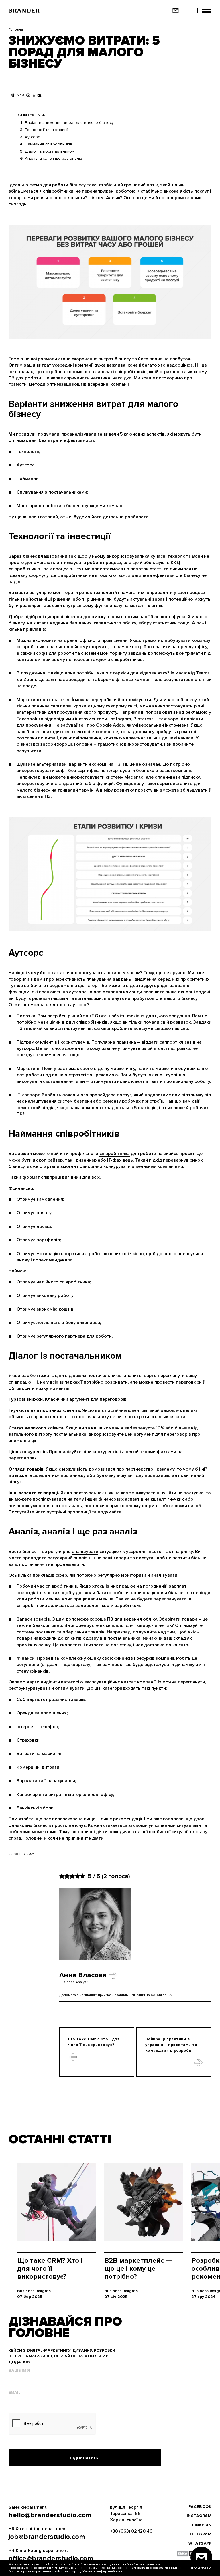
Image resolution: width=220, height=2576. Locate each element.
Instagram (199, 2516)
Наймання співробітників (49, 144)
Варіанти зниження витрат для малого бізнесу (69, 123)
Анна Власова (83, 1975)
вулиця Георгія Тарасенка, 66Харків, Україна (126, 2514)
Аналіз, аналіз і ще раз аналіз (54, 158)
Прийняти (200, 2568)
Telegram (200, 2534)
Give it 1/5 (62, 1876)
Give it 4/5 (77, 1876)
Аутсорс (32, 137)
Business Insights (34, 2291)
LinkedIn (202, 2525)
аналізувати (85, 1552)
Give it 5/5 (82, 1876)
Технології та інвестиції (47, 130)
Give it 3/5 (72, 1876)
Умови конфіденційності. (103, 2571)
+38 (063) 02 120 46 (131, 2531)
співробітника (115, 1154)
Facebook (200, 2507)
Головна (16, 30)
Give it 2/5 (67, 1876)
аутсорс (79, 1005)
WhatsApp (200, 2543)
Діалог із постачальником (50, 151)
